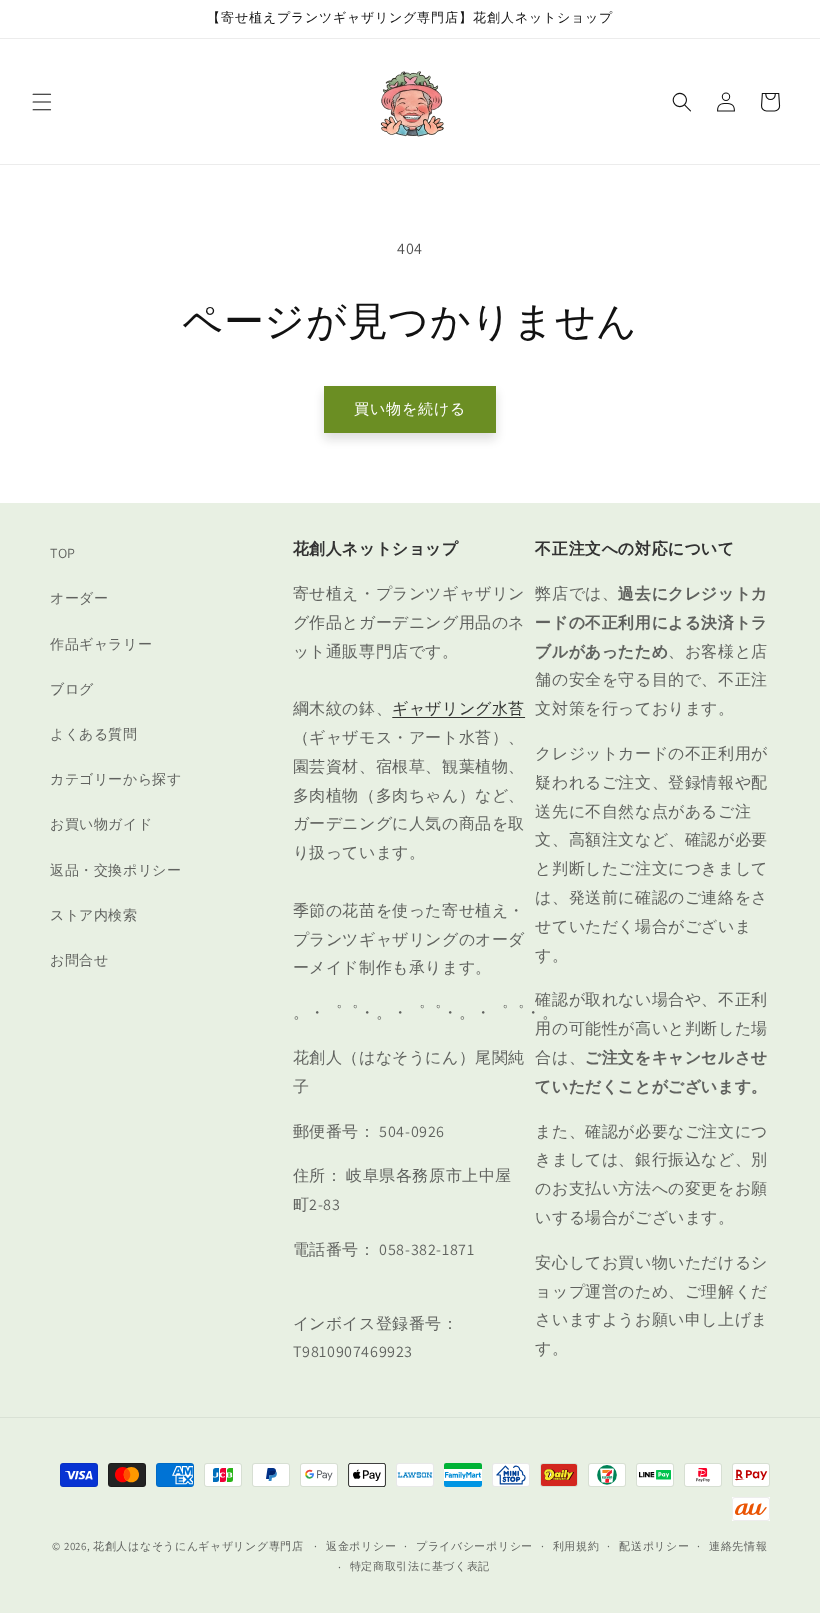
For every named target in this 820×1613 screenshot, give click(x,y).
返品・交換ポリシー (115, 870)
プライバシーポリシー (474, 1546)
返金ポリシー (361, 1546)
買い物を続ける (410, 408)
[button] (42, 102)
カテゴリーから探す (115, 779)
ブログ (72, 689)
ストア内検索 (94, 915)
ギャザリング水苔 (458, 708)
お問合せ (79, 960)
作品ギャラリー (101, 644)
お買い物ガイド (101, 824)
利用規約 (576, 1546)
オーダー (79, 598)
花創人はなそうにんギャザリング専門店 (198, 1546)
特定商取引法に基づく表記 (420, 1566)
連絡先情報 (738, 1546)
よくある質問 (94, 734)
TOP (63, 553)
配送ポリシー (654, 1546)
